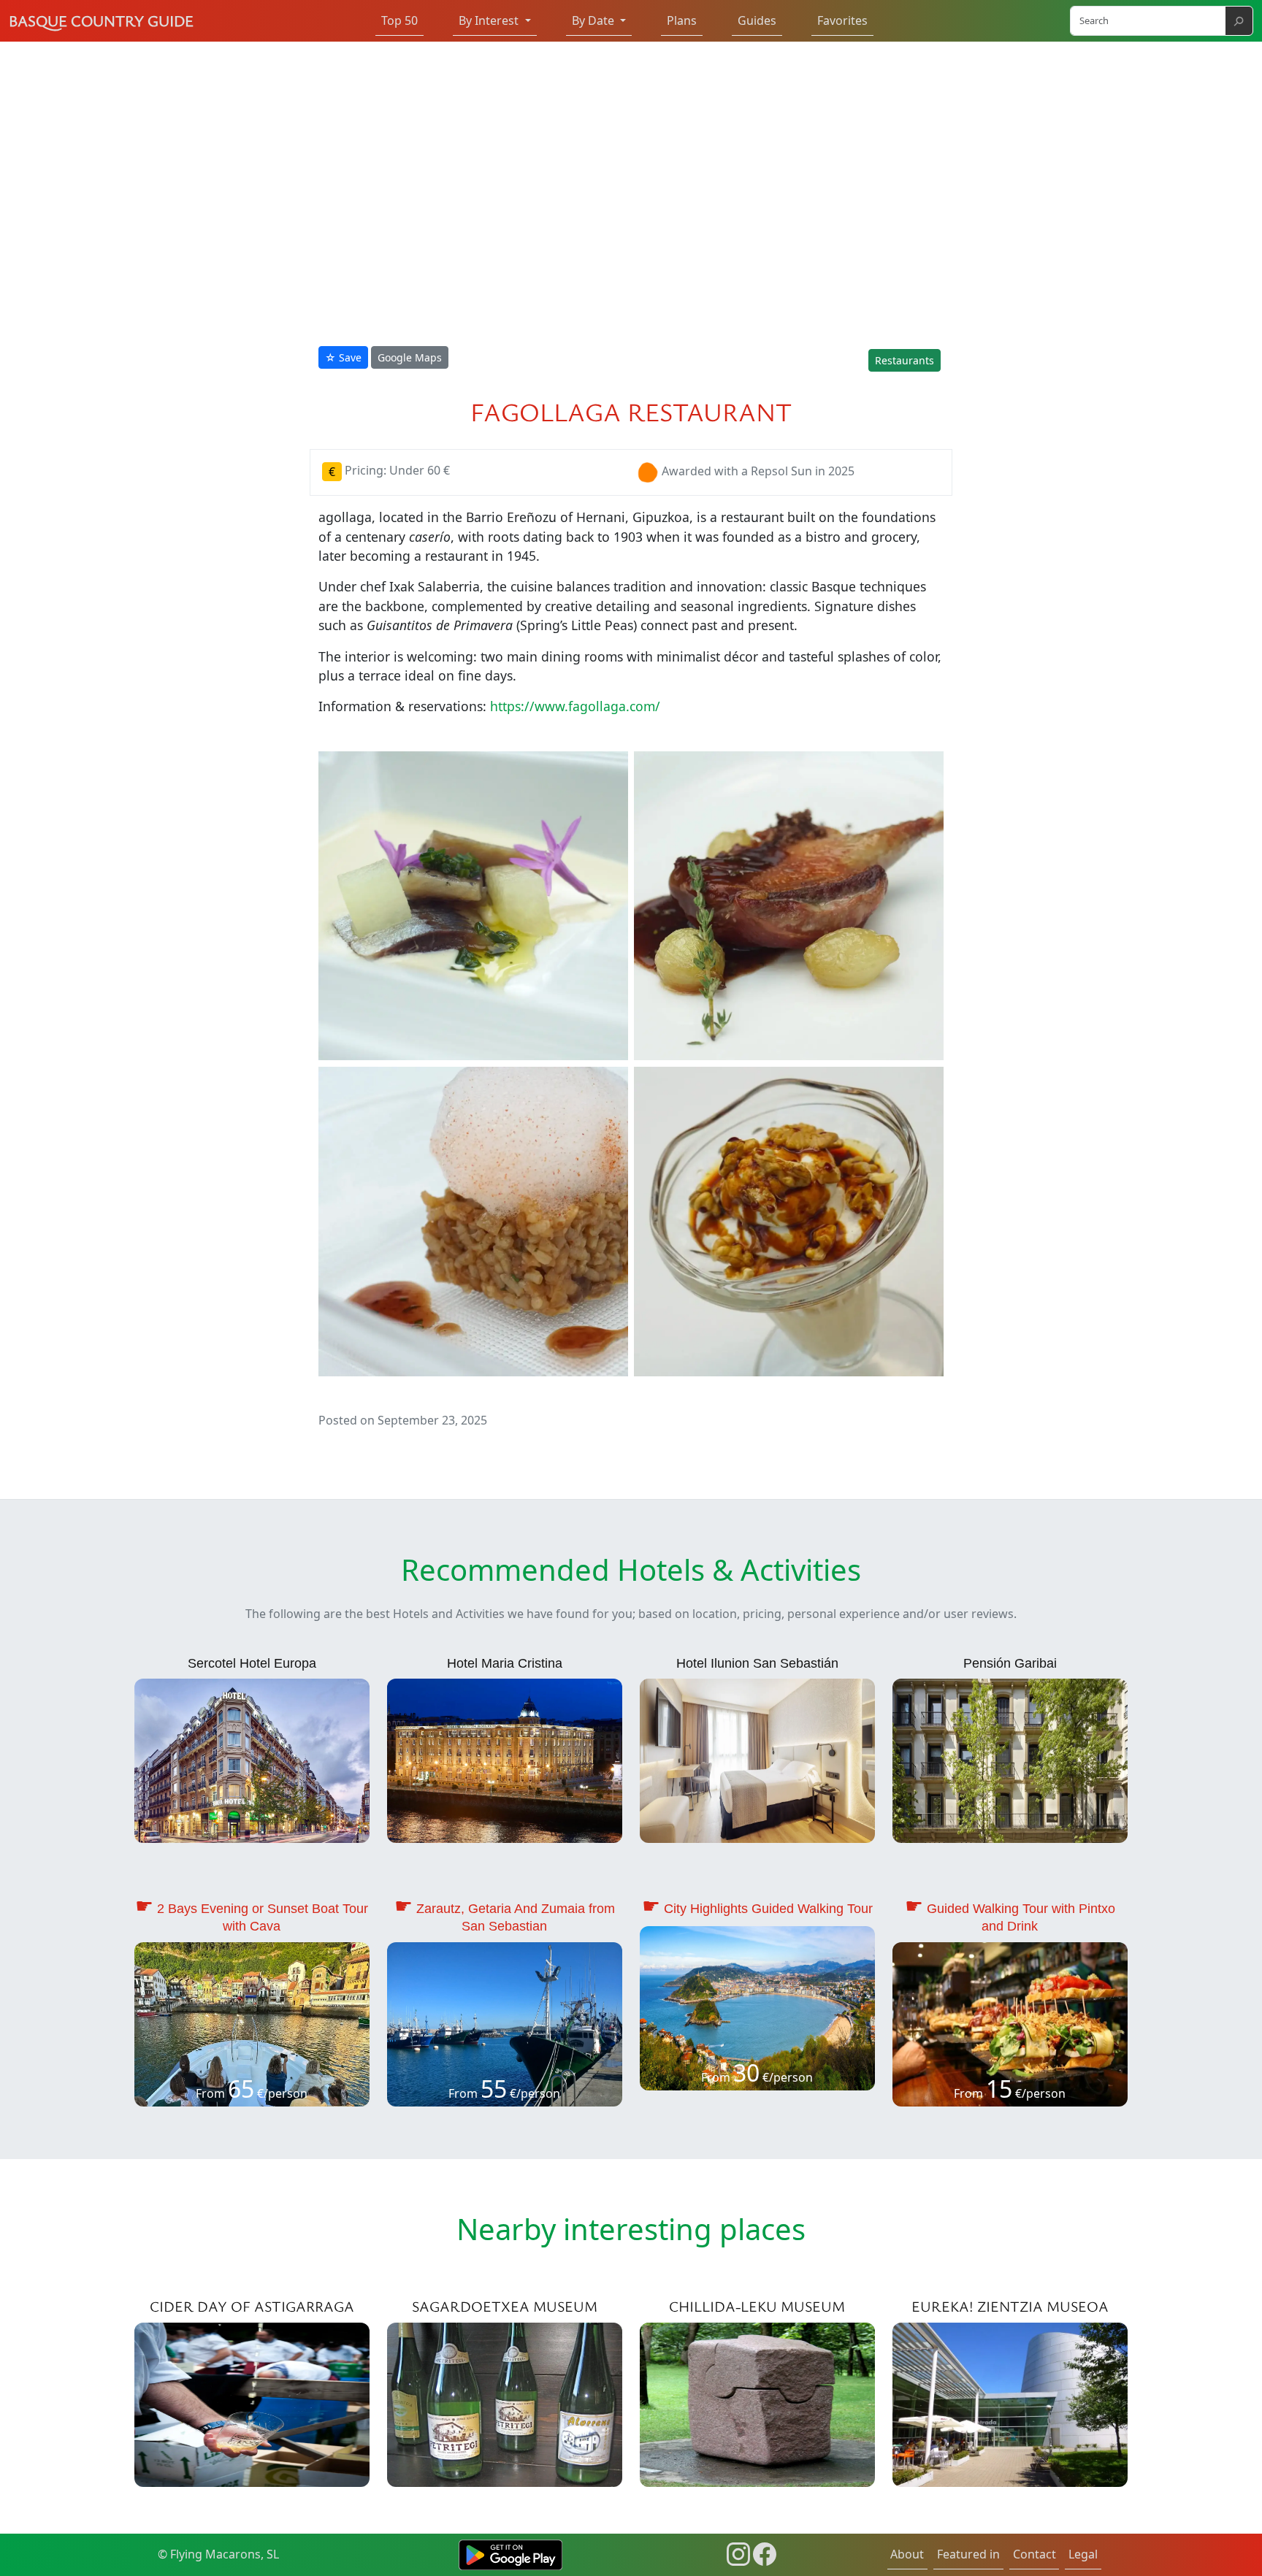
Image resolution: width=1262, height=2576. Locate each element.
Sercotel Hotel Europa (252, 1663)
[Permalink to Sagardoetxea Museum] (505, 2403)
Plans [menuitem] (682, 20)
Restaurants (905, 360)
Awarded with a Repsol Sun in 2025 (758, 472)
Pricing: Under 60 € (389, 470)
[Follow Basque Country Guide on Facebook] (765, 2553)
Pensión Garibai (1010, 1663)
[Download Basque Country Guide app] (510, 2553)
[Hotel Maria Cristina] (505, 1760)
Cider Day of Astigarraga (252, 2306)
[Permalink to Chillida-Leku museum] (757, 2403)
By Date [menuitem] (594, 20)
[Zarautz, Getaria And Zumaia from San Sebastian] (505, 2023)
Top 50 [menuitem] (399, 20)
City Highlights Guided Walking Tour (768, 1909)
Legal (1083, 2554)
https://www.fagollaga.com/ (575, 706)
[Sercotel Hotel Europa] (252, 1760)
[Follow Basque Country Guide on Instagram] (738, 2553)
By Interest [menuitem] (490, 20)
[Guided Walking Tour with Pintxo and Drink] (1010, 2023)
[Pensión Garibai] (1010, 1760)
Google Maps (410, 357)
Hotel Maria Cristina (505, 1663)
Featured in (968, 2554)
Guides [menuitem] (757, 20)
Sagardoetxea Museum (505, 2306)
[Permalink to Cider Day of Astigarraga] (252, 2403)
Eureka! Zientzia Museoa (1010, 2306)
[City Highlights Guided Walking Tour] (757, 2007)
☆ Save (343, 357)
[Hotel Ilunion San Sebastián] (757, 1760)
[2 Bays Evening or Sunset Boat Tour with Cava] (252, 2023)
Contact (1035, 2554)
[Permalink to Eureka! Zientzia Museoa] (1010, 2403)
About (907, 2554)
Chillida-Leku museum (757, 2306)
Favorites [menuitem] (842, 20)
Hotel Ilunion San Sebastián (757, 1663)
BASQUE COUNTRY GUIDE (101, 20)
